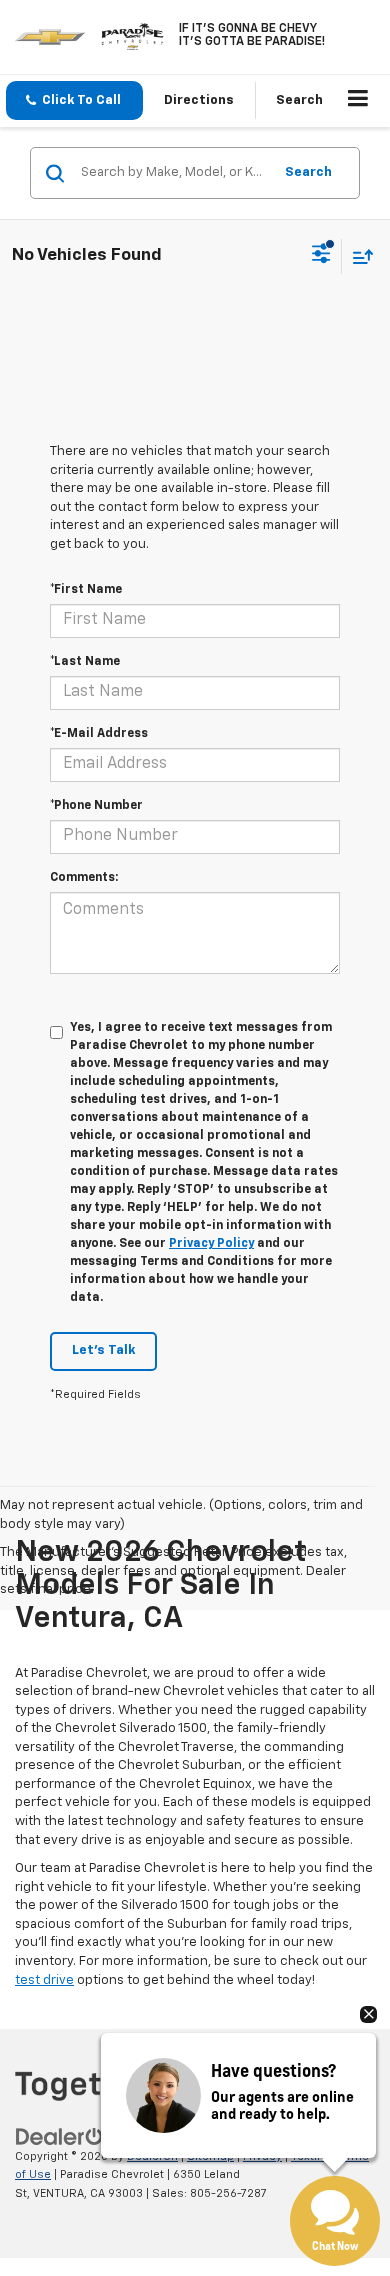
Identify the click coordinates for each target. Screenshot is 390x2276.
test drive (44, 1980)
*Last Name (85, 662)
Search (308, 172)
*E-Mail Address (99, 734)
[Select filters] (321, 256)
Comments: (84, 878)
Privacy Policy (211, 1244)
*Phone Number (96, 806)
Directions (199, 100)
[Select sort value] (358, 256)
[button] (74, 100)
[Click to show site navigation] (358, 101)
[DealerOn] (66, 2136)
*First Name (86, 590)
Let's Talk (103, 1350)
